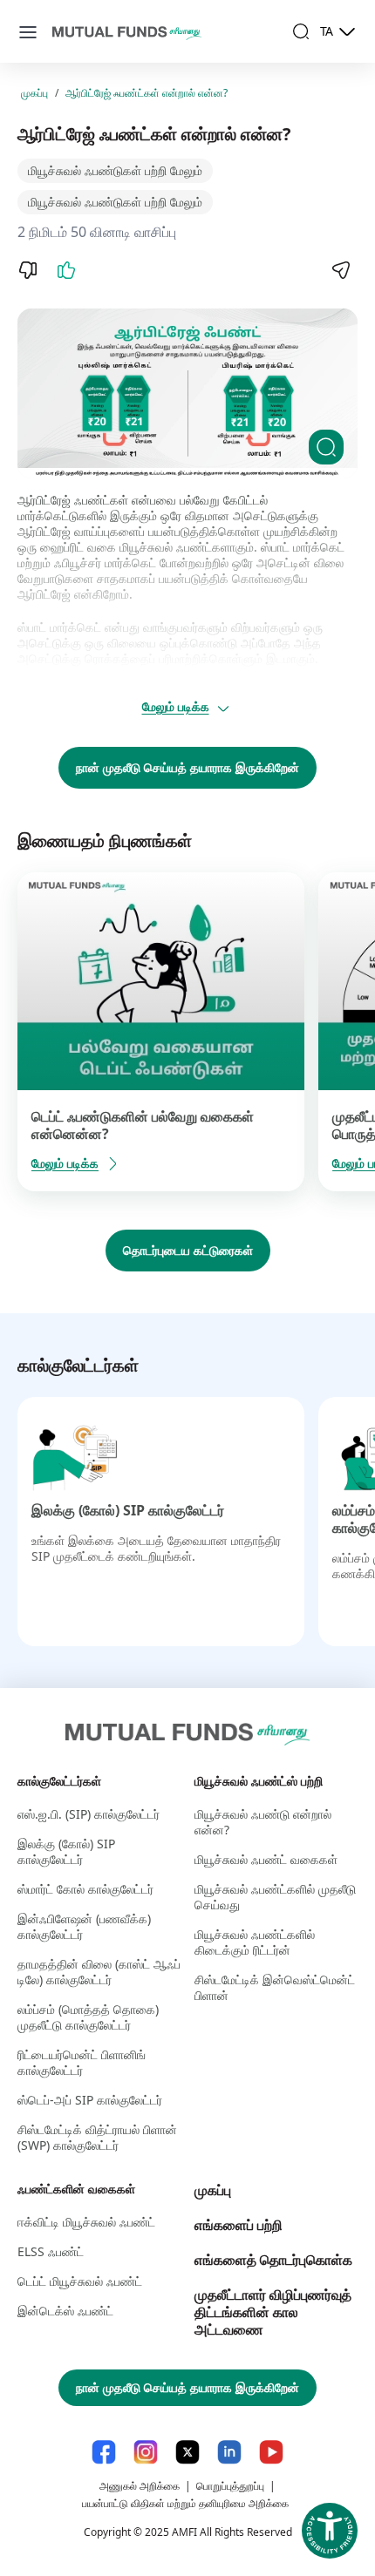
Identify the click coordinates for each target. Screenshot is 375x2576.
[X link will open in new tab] (187, 2452)
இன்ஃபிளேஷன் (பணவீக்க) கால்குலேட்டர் (84, 1926)
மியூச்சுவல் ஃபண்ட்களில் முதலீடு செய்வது (275, 1897)
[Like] (66, 270)
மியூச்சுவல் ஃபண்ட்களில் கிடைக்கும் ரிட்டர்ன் (255, 1942)
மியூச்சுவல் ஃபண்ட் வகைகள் (266, 1859)
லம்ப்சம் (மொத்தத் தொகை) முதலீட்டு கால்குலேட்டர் (88, 2017)
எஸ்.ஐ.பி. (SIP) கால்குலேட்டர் (89, 1814)
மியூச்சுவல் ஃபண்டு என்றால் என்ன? (263, 1822)
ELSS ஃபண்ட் (51, 2251)
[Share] (340, 270)
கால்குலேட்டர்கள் (59, 1781)
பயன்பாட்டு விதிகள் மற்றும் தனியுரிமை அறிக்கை (185, 2503)
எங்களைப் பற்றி (239, 2225)
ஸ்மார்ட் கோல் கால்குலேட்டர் (85, 1889)
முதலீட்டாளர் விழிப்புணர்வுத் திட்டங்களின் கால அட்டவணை (273, 2312)
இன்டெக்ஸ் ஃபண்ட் (65, 2311)
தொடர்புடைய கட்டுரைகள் (188, 1250)
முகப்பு (34, 93)
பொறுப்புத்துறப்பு (230, 2486)
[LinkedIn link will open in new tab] (229, 2452)
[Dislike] (28, 270)
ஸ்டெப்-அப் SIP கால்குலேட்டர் (90, 2100)
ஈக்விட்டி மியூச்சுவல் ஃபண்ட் (86, 2222)
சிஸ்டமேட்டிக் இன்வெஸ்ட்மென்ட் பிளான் (275, 1987)
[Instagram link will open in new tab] (146, 2452)
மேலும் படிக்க (176, 706)
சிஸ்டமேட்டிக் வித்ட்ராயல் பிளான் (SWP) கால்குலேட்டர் (97, 2137)
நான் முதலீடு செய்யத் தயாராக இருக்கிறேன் (187, 767)
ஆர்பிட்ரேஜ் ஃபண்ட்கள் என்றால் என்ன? (147, 93)
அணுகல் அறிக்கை (140, 2486)
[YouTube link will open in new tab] (271, 2452)
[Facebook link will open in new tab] (104, 2452)
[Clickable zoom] (326, 447)
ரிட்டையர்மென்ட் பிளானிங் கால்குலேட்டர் (82, 2062)
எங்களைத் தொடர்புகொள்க (273, 2260)
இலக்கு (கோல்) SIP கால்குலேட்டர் (128, 1510)
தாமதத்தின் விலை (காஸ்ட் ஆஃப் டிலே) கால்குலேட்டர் (99, 1972)
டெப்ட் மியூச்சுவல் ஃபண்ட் (80, 2281)
